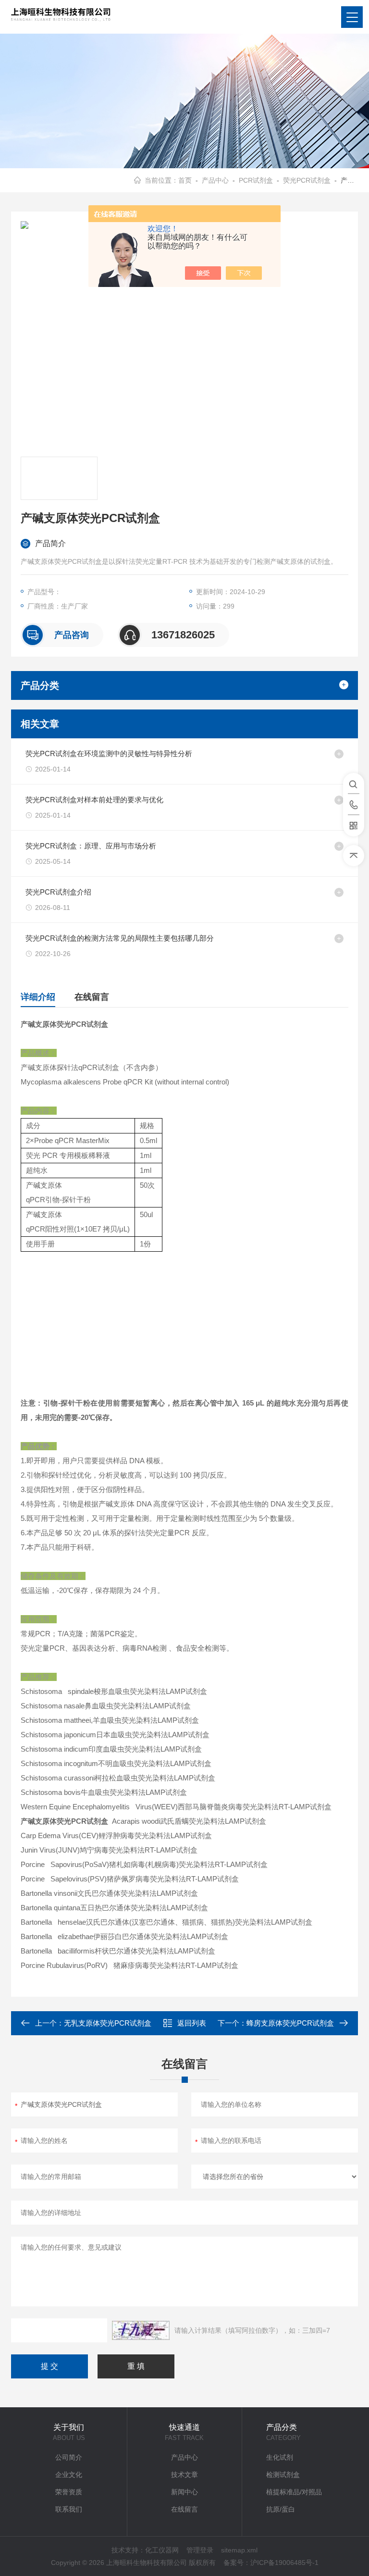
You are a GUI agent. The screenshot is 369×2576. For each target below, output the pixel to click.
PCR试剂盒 (256, 180)
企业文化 (69, 2475)
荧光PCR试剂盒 (307, 180)
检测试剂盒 (283, 2475)
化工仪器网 (162, 2550)
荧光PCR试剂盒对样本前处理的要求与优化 (94, 800)
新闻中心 (184, 2492)
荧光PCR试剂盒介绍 (58, 892)
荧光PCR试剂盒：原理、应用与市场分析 (91, 846)
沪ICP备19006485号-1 (284, 2563)
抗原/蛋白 (281, 2509)
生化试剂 (280, 2457)
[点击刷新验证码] (141, 2330)
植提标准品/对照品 (294, 2492)
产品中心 (215, 180)
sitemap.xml (239, 2550)
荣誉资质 (69, 2492)
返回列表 (192, 2023)
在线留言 (92, 997)
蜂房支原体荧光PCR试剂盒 (290, 2023)
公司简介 (69, 2457)
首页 (185, 180)
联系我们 (69, 2509)
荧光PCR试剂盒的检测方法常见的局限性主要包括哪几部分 (120, 938)
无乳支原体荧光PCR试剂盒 (108, 2023)
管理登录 (200, 2550)
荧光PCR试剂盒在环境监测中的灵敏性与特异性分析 (109, 753)
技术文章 (184, 2475)
